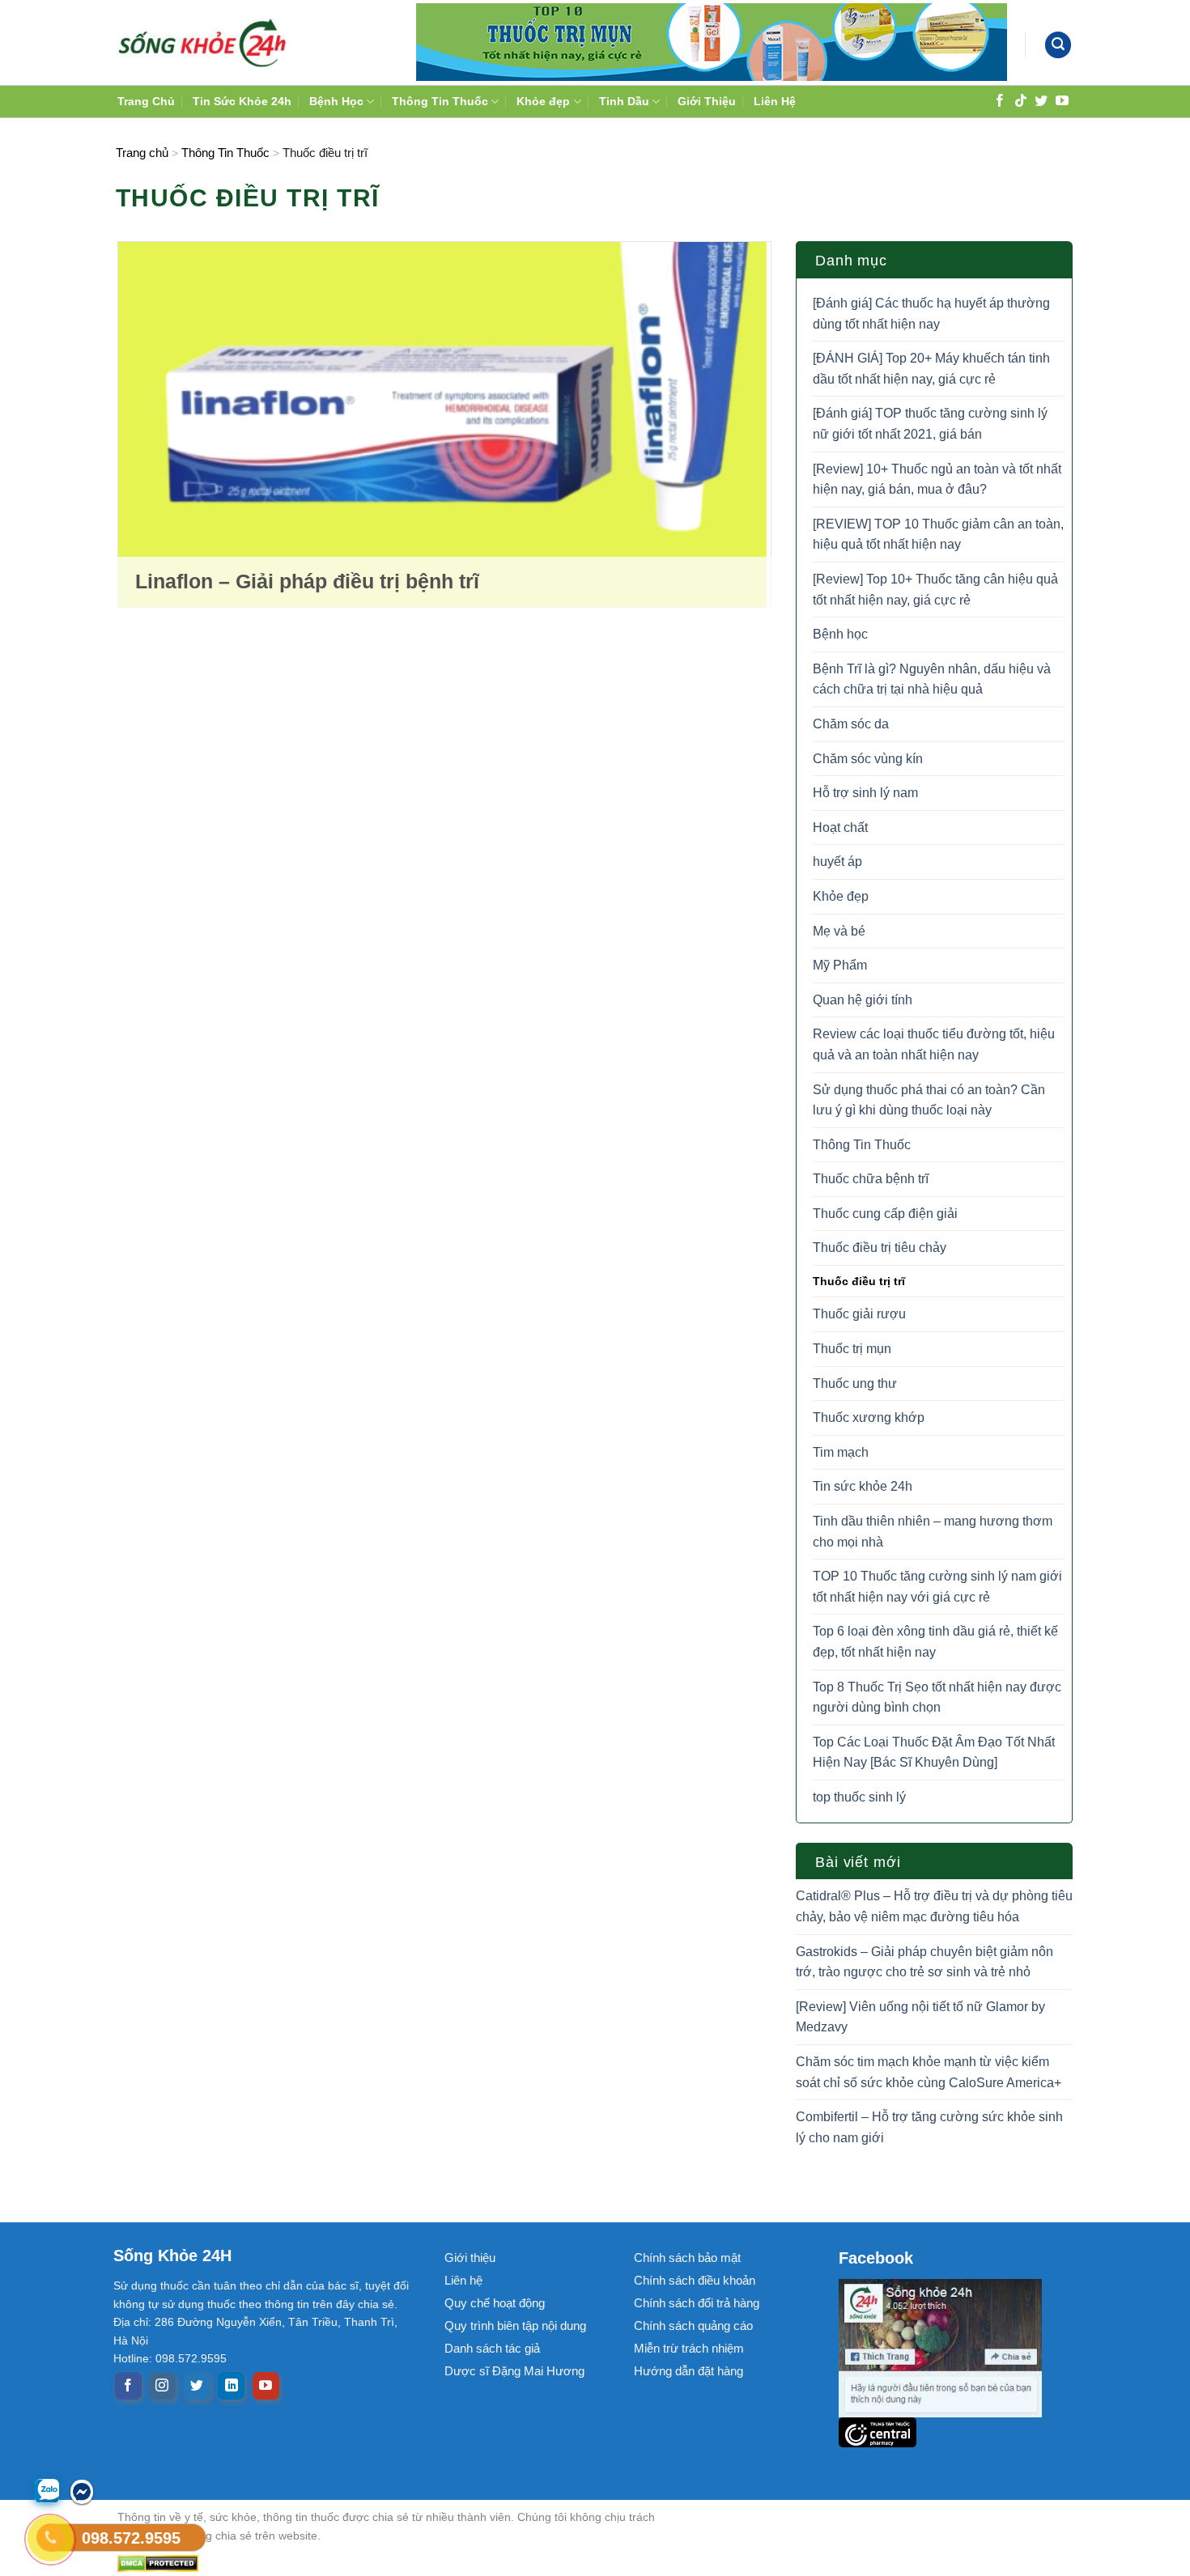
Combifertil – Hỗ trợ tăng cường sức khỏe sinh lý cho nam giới (929, 2127)
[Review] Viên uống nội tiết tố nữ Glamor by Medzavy (920, 2017)
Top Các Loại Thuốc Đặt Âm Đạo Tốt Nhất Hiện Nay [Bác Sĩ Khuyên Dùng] (934, 1753)
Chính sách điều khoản (695, 2280)
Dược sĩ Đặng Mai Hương (514, 2371)
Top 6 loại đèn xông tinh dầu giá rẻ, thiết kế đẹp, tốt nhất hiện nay (935, 1642)
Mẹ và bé (839, 931)
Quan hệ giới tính (863, 1000)
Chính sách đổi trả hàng (697, 2303)
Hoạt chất (840, 828)
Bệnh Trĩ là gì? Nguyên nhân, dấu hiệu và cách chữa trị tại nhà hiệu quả (932, 679)
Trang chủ (142, 153)
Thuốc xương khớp (869, 1417)
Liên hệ (463, 2280)
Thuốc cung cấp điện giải (885, 1214)
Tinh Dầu (624, 101)
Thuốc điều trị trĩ (859, 1281)
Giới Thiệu (707, 101)
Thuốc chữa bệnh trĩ (871, 1179)
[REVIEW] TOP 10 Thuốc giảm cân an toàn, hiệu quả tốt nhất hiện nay (938, 535)
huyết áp (837, 861)
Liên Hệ (775, 101)
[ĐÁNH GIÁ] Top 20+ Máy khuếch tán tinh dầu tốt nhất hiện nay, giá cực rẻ (931, 369)
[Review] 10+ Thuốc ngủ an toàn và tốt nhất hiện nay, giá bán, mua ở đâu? (937, 480)
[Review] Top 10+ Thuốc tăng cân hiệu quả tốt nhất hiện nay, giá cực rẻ (935, 590)
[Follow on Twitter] (1041, 100)
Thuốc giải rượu (859, 1314)
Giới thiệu (470, 2258)
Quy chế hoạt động (495, 2303)
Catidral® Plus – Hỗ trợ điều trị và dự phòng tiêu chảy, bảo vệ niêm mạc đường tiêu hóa (934, 1906)
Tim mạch (841, 1452)
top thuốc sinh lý (859, 1797)
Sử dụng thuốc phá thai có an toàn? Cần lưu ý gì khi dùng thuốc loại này (929, 1100)
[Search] (1058, 45)
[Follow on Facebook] (1000, 100)
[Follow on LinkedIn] (231, 2386)
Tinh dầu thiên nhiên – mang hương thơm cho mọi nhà (933, 1532)
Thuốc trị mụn (852, 1349)
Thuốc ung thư (855, 1383)
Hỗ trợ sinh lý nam (865, 793)
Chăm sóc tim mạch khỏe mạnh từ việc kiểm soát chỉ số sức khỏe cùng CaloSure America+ (929, 2072)
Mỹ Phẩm (840, 965)
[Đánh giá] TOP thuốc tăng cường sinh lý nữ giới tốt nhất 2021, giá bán (930, 424)
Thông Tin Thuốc (440, 101)
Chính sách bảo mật (687, 2258)
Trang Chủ (146, 101)
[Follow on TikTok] (1021, 100)
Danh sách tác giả (492, 2348)
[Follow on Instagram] (162, 2386)
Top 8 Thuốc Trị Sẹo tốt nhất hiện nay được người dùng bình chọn (937, 1698)
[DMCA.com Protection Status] (401, 2563)
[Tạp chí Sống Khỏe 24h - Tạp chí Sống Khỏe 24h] (202, 42)
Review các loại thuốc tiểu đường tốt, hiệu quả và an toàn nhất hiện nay (934, 1044)
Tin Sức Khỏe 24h (242, 101)
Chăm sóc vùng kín (868, 759)
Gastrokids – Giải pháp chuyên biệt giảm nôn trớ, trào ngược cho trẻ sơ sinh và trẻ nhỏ (924, 1962)
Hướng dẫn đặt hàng (688, 2371)
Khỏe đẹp (543, 101)
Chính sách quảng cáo (693, 2326)
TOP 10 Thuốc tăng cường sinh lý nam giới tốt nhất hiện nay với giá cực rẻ (937, 1587)
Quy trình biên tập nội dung (515, 2326)
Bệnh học (840, 634)
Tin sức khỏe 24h (863, 1486)
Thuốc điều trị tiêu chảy (880, 1248)
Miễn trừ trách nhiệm (689, 2348)
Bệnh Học (336, 101)
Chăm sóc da (851, 724)
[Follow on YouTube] (1062, 100)
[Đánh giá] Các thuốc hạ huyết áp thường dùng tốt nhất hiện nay (931, 314)
